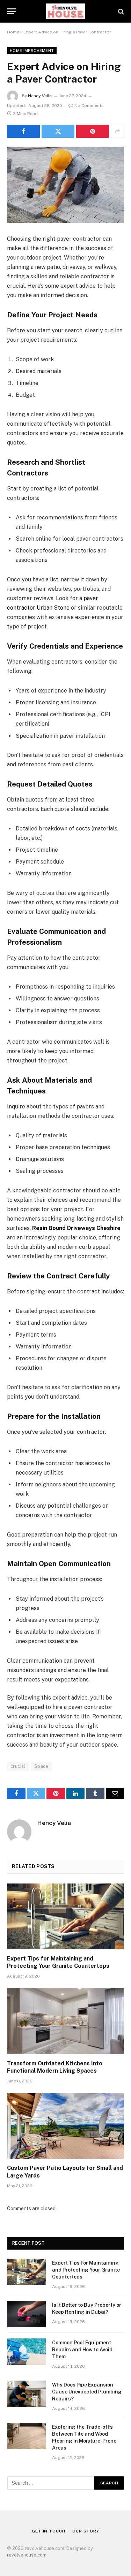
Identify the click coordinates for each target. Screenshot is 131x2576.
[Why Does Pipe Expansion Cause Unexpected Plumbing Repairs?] (27, 2394)
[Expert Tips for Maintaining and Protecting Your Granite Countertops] (65, 1916)
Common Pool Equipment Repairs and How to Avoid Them (82, 2350)
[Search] (120, 11)
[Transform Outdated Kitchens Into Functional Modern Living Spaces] (65, 2021)
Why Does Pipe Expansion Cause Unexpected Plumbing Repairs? (87, 2392)
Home (13, 32)
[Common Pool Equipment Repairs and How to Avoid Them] (27, 2352)
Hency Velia (40, 96)
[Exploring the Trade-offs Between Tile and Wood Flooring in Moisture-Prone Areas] (27, 2436)
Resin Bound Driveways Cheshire (76, 1228)
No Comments (89, 106)
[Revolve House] (65, 11)
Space (41, 1766)
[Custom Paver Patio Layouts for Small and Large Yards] (65, 2126)
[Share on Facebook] (23, 131)
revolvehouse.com (27, 2555)
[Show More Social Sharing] (117, 131)
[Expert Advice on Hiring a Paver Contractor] (65, 185)
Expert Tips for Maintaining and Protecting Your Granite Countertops (86, 2270)
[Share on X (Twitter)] (58, 131)
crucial (18, 1766)
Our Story (86, 2531)
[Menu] (12, 11)
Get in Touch (49, 2531)
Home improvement (32, 51)
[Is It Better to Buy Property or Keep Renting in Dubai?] (27, 2314)
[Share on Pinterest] (93, 131)
